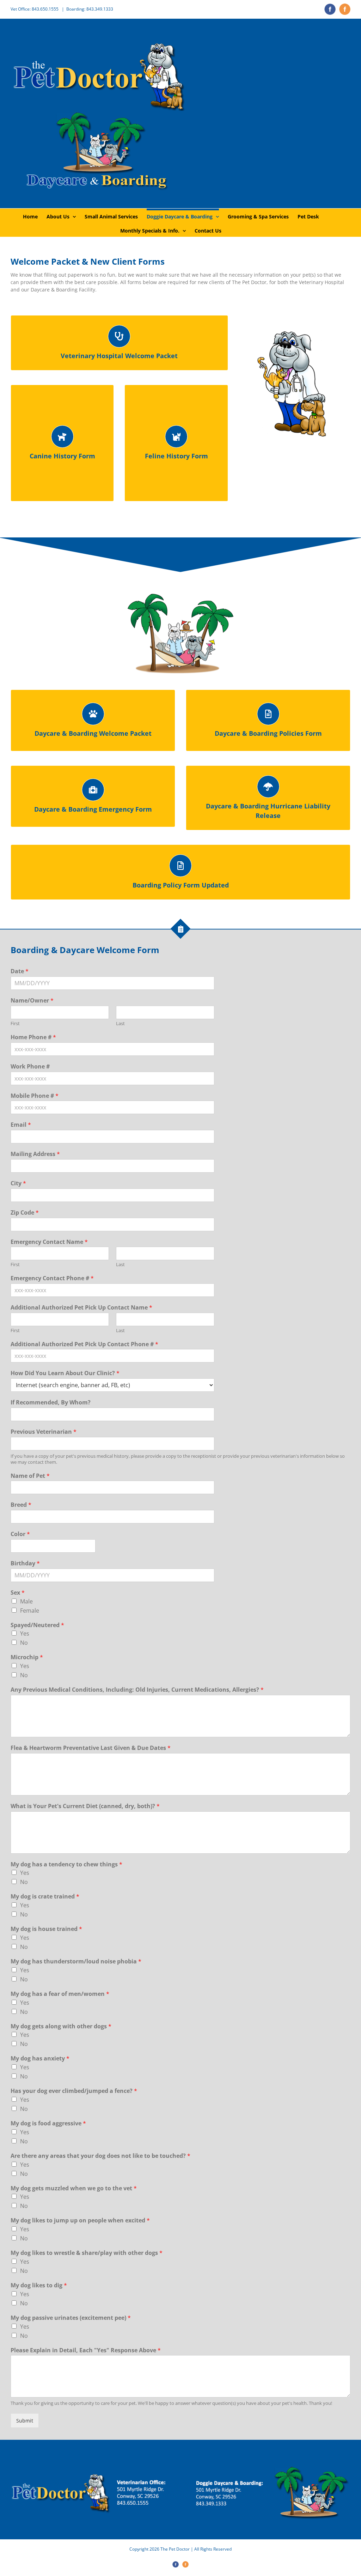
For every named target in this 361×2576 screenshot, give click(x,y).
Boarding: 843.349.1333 (90, 9)
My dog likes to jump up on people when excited (80, 2220)
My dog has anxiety (40, 2059)
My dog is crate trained (45, 1897)
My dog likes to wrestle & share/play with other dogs (87, 2253)
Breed (21, 1505)
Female (30, 1611)
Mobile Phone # (35, 1096)
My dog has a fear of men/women (60, 1994)
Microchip (27, 1657)
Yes (25, 1633)
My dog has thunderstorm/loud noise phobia (76, 1961)
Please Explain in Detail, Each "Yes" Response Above (86, 2350)
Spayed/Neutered (37, 1625)
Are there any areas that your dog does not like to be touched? (100, 2156)
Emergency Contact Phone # (52, 1278)
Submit (25, 2421)
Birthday (25, 1563)
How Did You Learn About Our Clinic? (65, 1373)
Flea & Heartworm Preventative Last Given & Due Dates (91, 1748)
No (24, 1643)
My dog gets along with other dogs (61, 2026)
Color (20, 1534)
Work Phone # (30, 1067)
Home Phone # (33, 1037)
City (18, 1183)
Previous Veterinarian (44, 1432)
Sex (18, 1593)
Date (20, 971)
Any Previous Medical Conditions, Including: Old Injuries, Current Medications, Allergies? (137, 1690)
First (15, 1024)
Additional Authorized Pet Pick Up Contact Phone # (84, 1344)
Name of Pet (30, 1476)
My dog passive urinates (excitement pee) (71, 2318)
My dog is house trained (46, 1929)
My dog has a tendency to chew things (66, 1864)
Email (21, 1125)
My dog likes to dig (39, 2285)
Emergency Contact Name (49, 1242)
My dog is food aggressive (48, 2123)
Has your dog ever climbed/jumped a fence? (74, 2091)
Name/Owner (32, 1001)
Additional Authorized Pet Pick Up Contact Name (81, 1308)
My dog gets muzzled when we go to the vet (74, 2188)
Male (26, 1601)
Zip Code (25, 1213)
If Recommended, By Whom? (51, 1403)
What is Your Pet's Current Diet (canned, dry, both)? (85, 1806)
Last (120, 1024)
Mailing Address (35, 1154)
